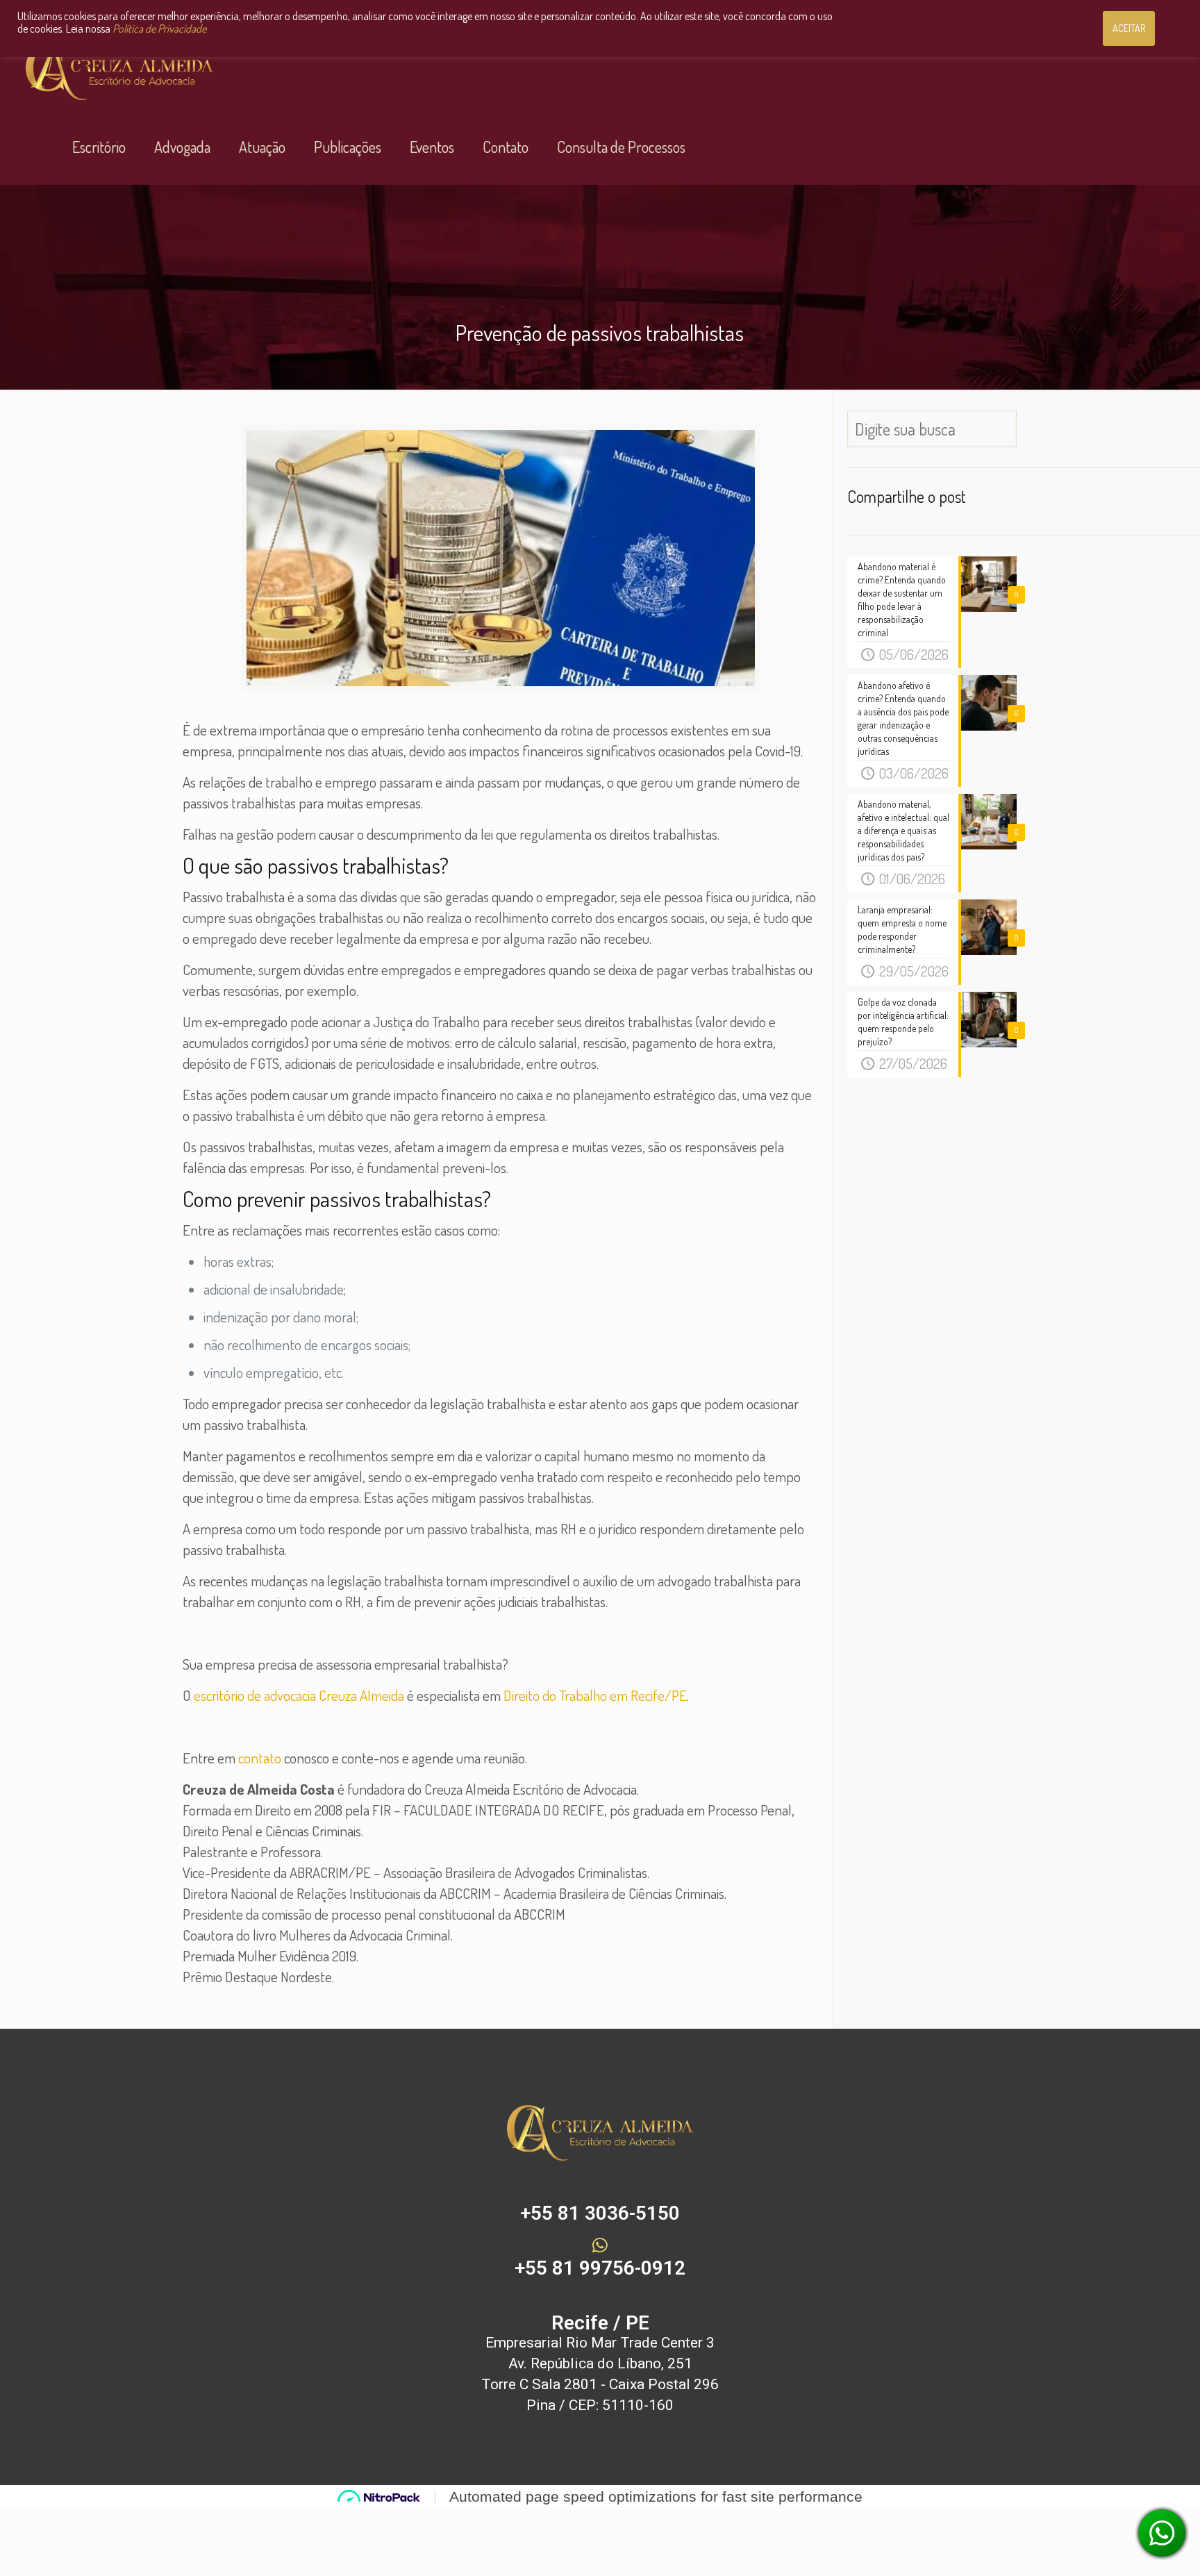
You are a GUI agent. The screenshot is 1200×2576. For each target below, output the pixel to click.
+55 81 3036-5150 (600, 2213)
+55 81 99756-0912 (600, 2268)
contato (260, 1758)
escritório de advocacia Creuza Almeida (299, 1695)
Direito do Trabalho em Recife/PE (595, 1695)
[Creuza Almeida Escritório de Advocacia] (119, 70)
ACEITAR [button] (1129, 28)
